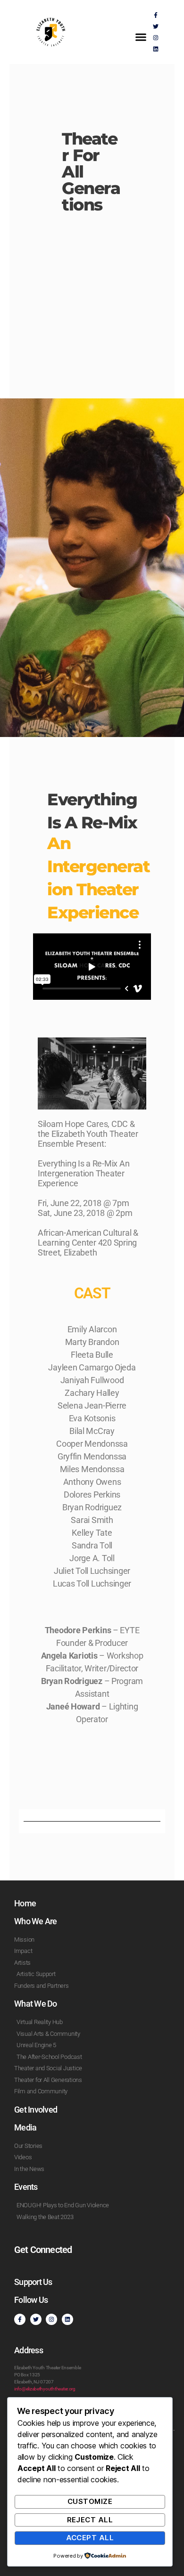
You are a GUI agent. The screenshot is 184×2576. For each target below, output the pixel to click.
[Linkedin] (156, 49)
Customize (90, 2501)
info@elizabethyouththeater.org (45, 2389)
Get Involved (36, 2110)
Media (25, 2127)
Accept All (90, 2538)
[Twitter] (156, 26)
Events (26, 2187)
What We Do (36, 2004)
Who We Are (36, 1921)
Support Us (33, 2282)
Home (25, 1903)
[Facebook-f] (156, 15)
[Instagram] (156, 38)
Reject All (90, 2520)
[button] (141, 37)
